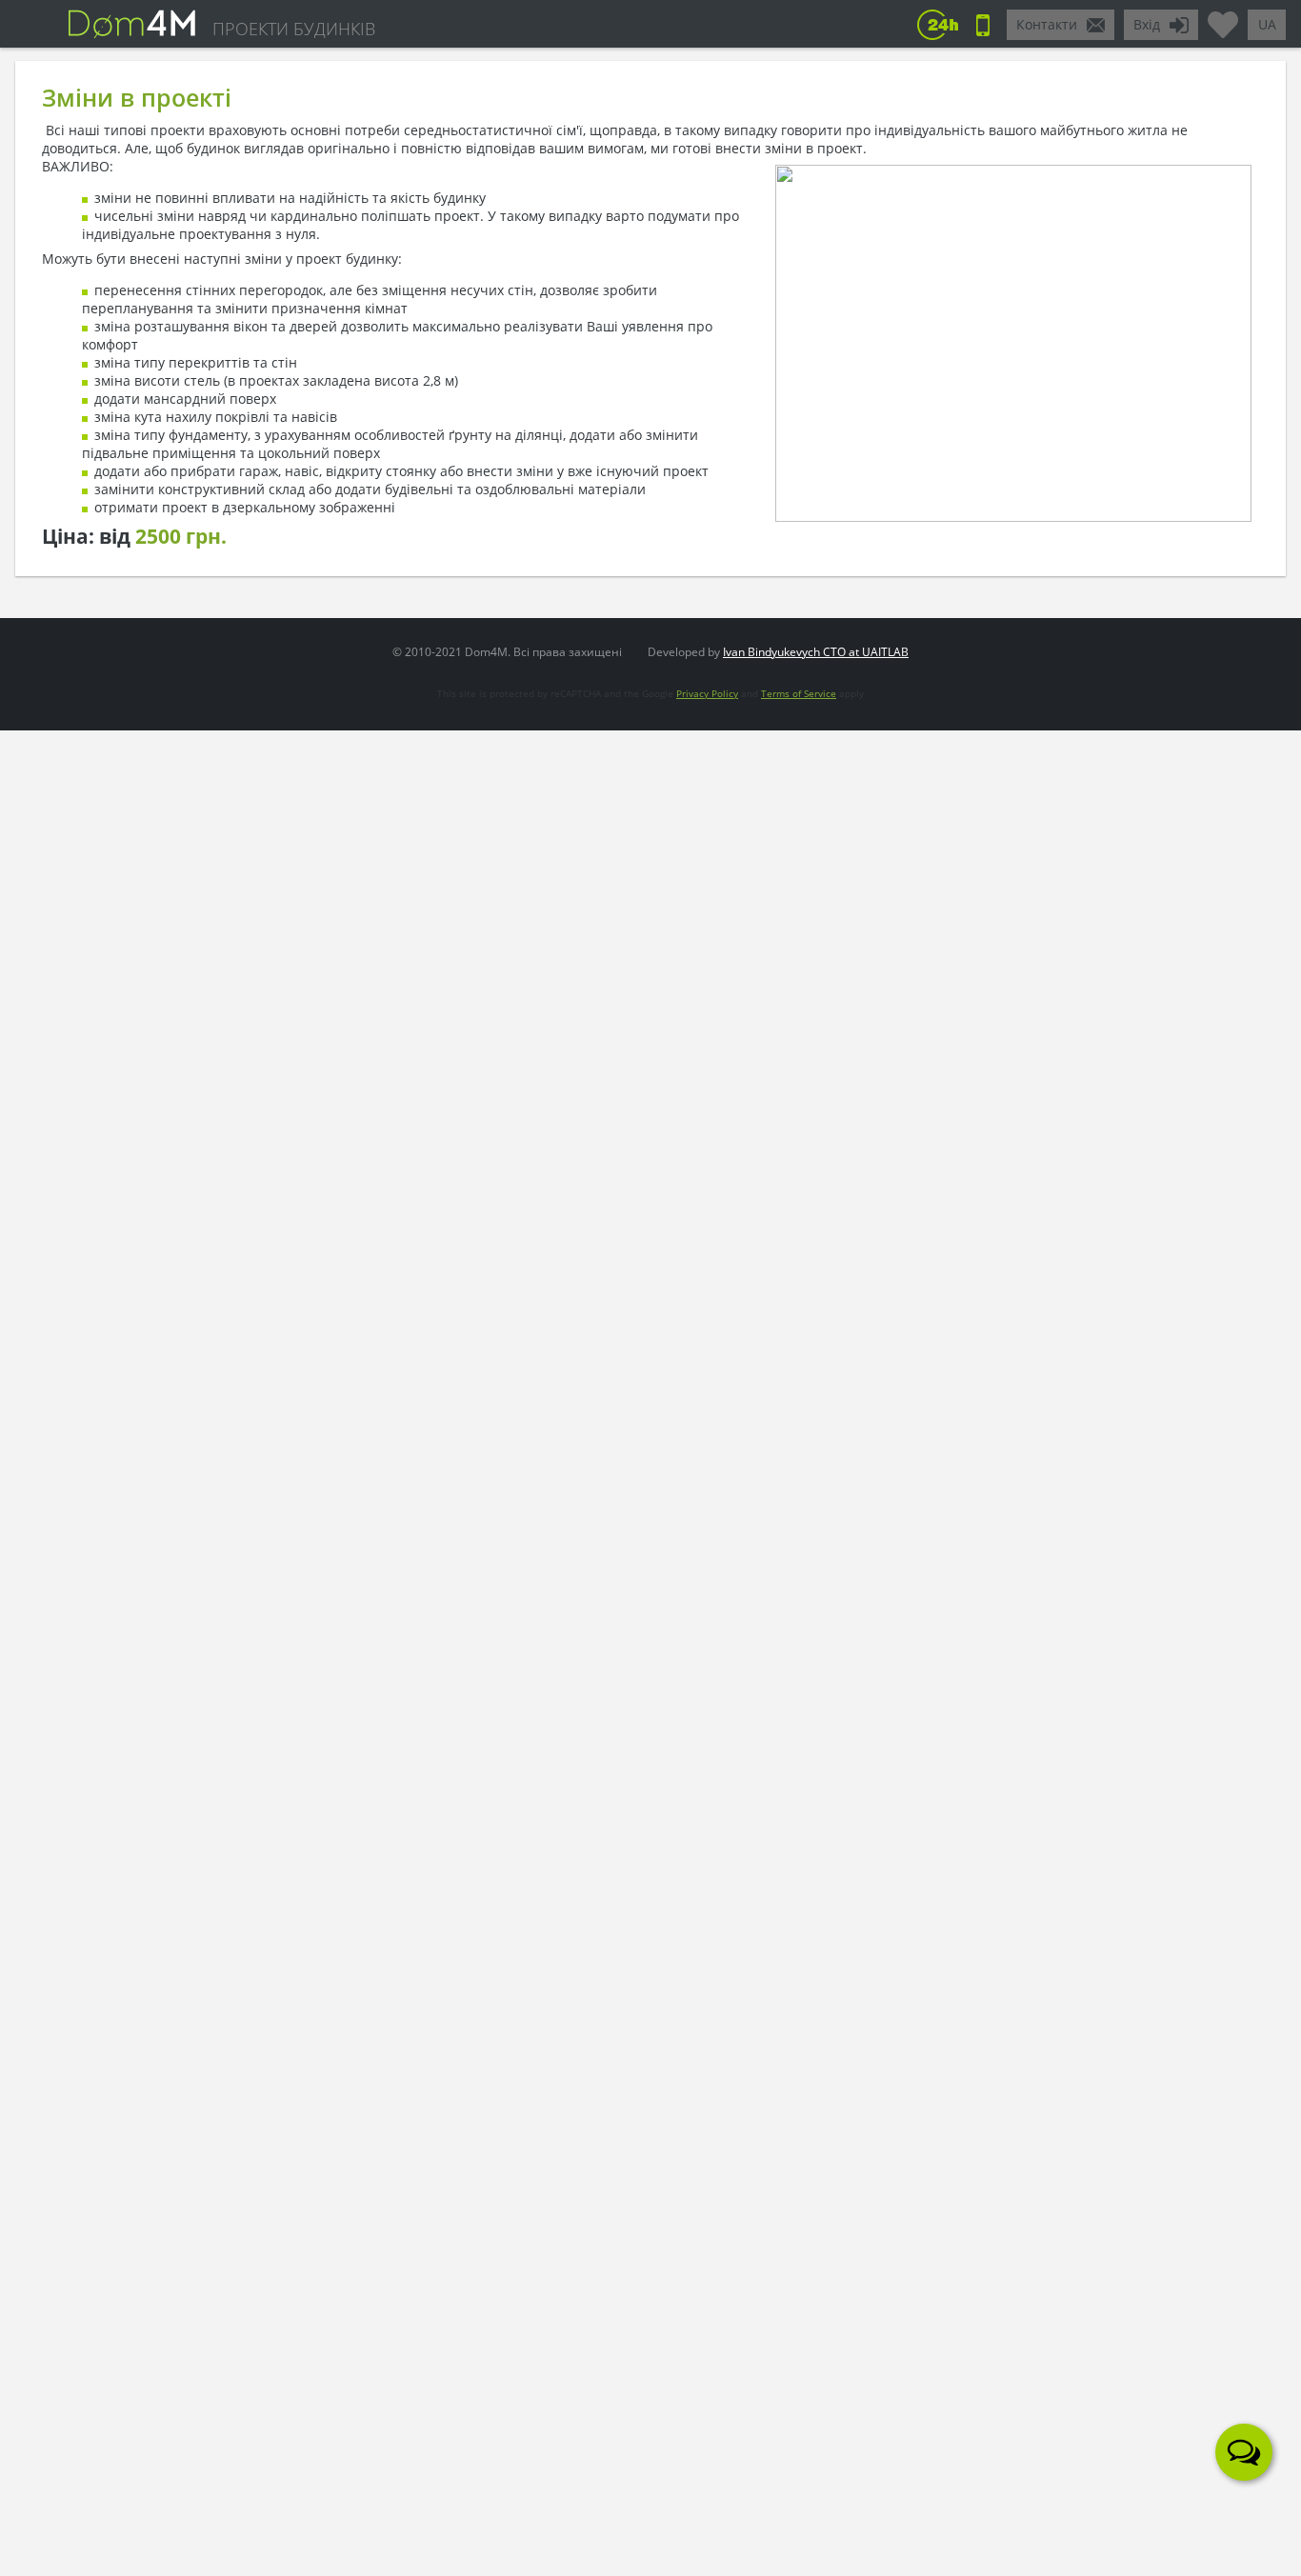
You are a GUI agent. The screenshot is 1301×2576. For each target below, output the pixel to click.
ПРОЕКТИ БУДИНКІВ (294, 29)
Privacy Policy (707, 693)
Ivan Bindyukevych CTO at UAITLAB (816, 652)
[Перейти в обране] (1223, 17)
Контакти (1047, 24)
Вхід (1147, 24)
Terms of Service (799, 693)
